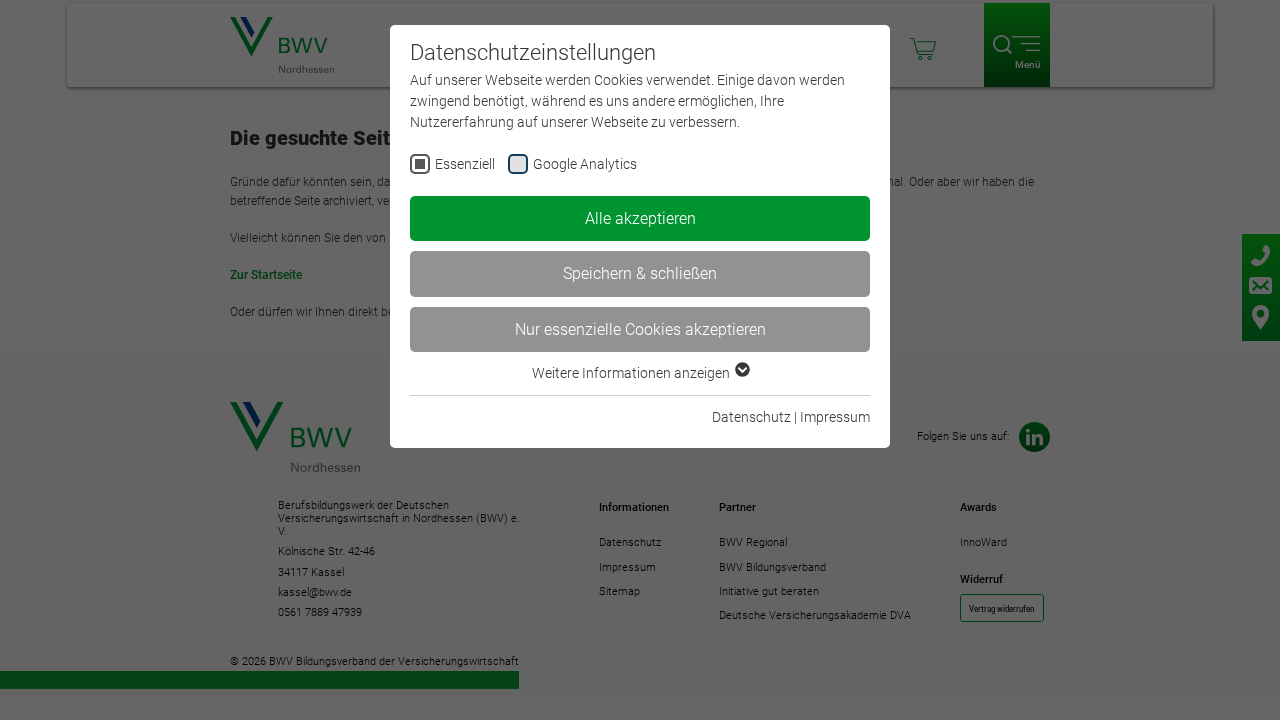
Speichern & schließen (640, 273)
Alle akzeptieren (640, 218)
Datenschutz (751, 417)
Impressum (835, 417)
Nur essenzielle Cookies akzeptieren (640, 329)
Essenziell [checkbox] (465, 164)
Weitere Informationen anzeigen (632, 373)
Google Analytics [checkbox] (585, 164)
